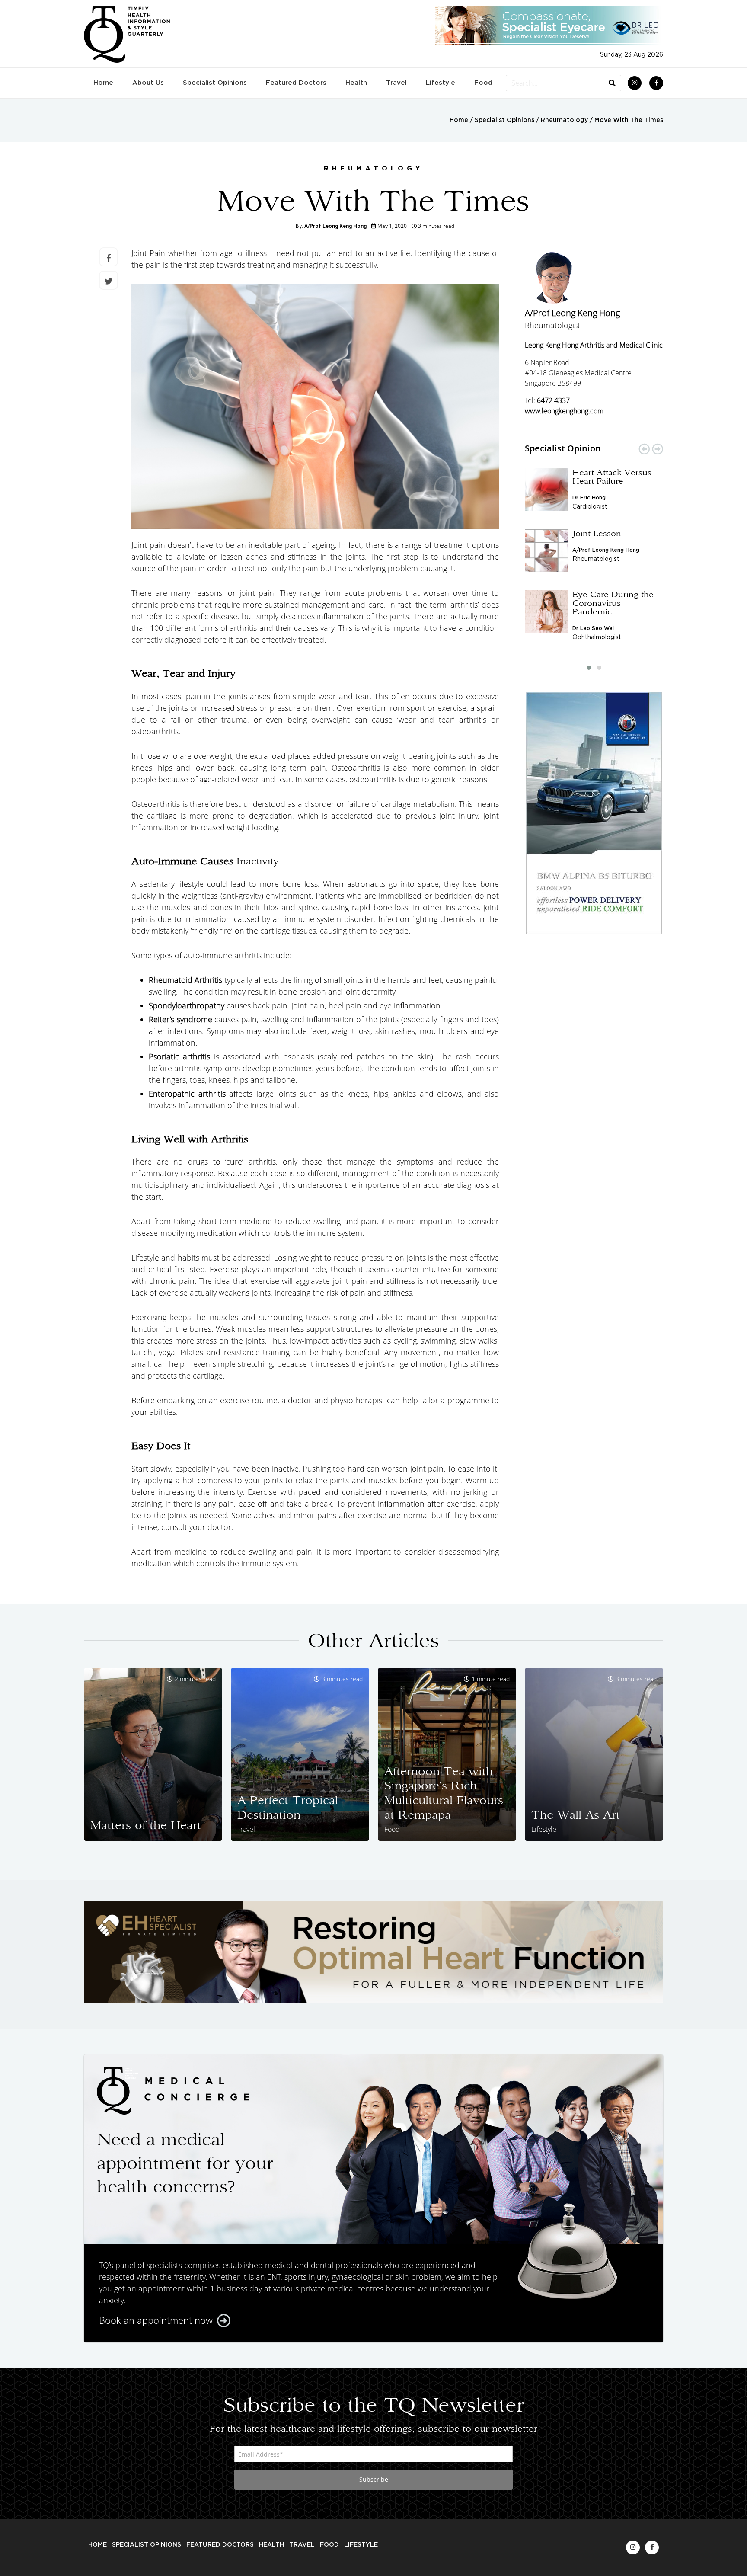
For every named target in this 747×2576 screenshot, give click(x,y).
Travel (396, 83)
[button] (589, 668)
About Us (148, 83)
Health (356, 83)
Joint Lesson (597, 533)
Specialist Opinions (215, 83)
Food (483, 83)
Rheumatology (564, 120)
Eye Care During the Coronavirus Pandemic (613, 603)
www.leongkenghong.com (564, 411)
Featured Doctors (296, 83)
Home (103, 83)
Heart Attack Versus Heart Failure (612, 477)
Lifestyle (441, 83)
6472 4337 (553, 400)
